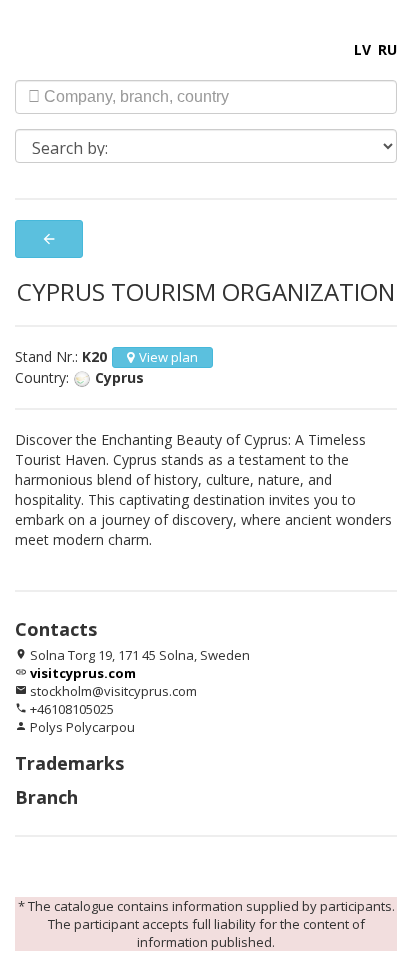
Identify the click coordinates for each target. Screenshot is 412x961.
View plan (168, 357)
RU (387, 49)
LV (362, 49)
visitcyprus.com (83, 673)
